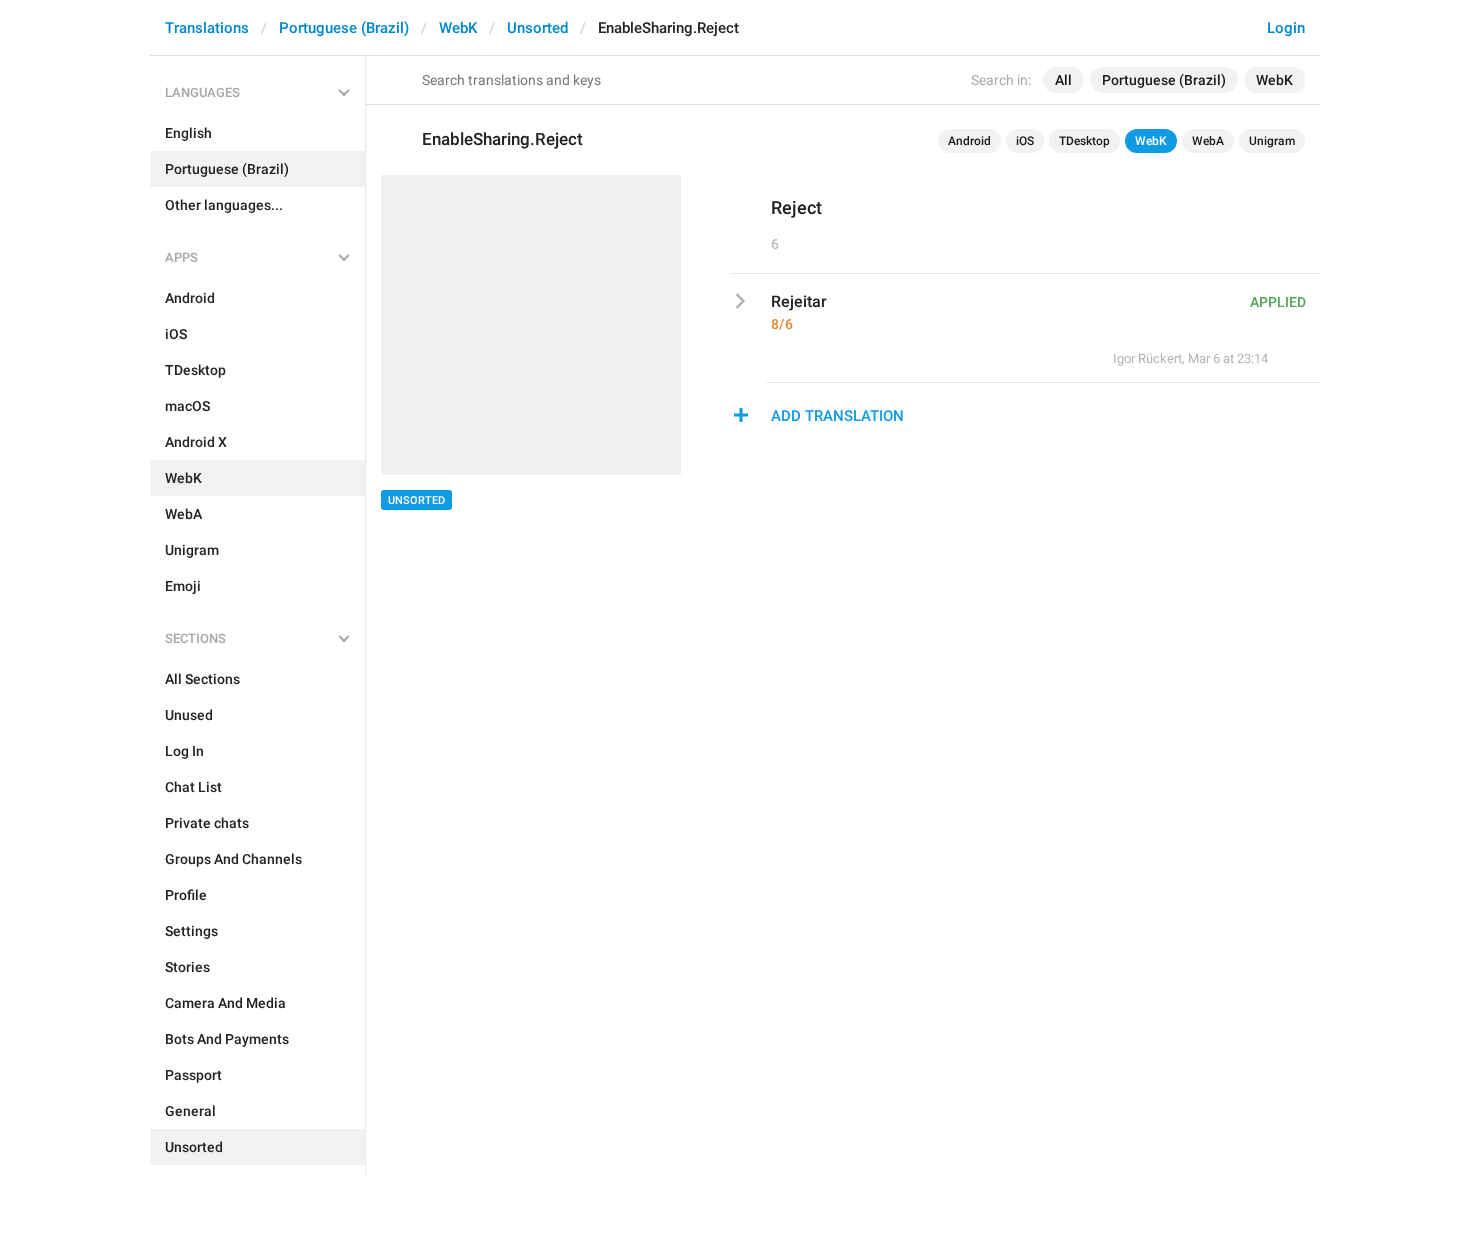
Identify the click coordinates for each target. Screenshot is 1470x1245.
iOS (1025, 141)
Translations (207, 28)
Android (969, 141)
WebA (1208, 141)
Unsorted (537, 28)
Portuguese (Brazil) (344, 28)
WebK (458, 28)
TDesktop (1084, 141)
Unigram (1272, 141)
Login (1286, 28)
